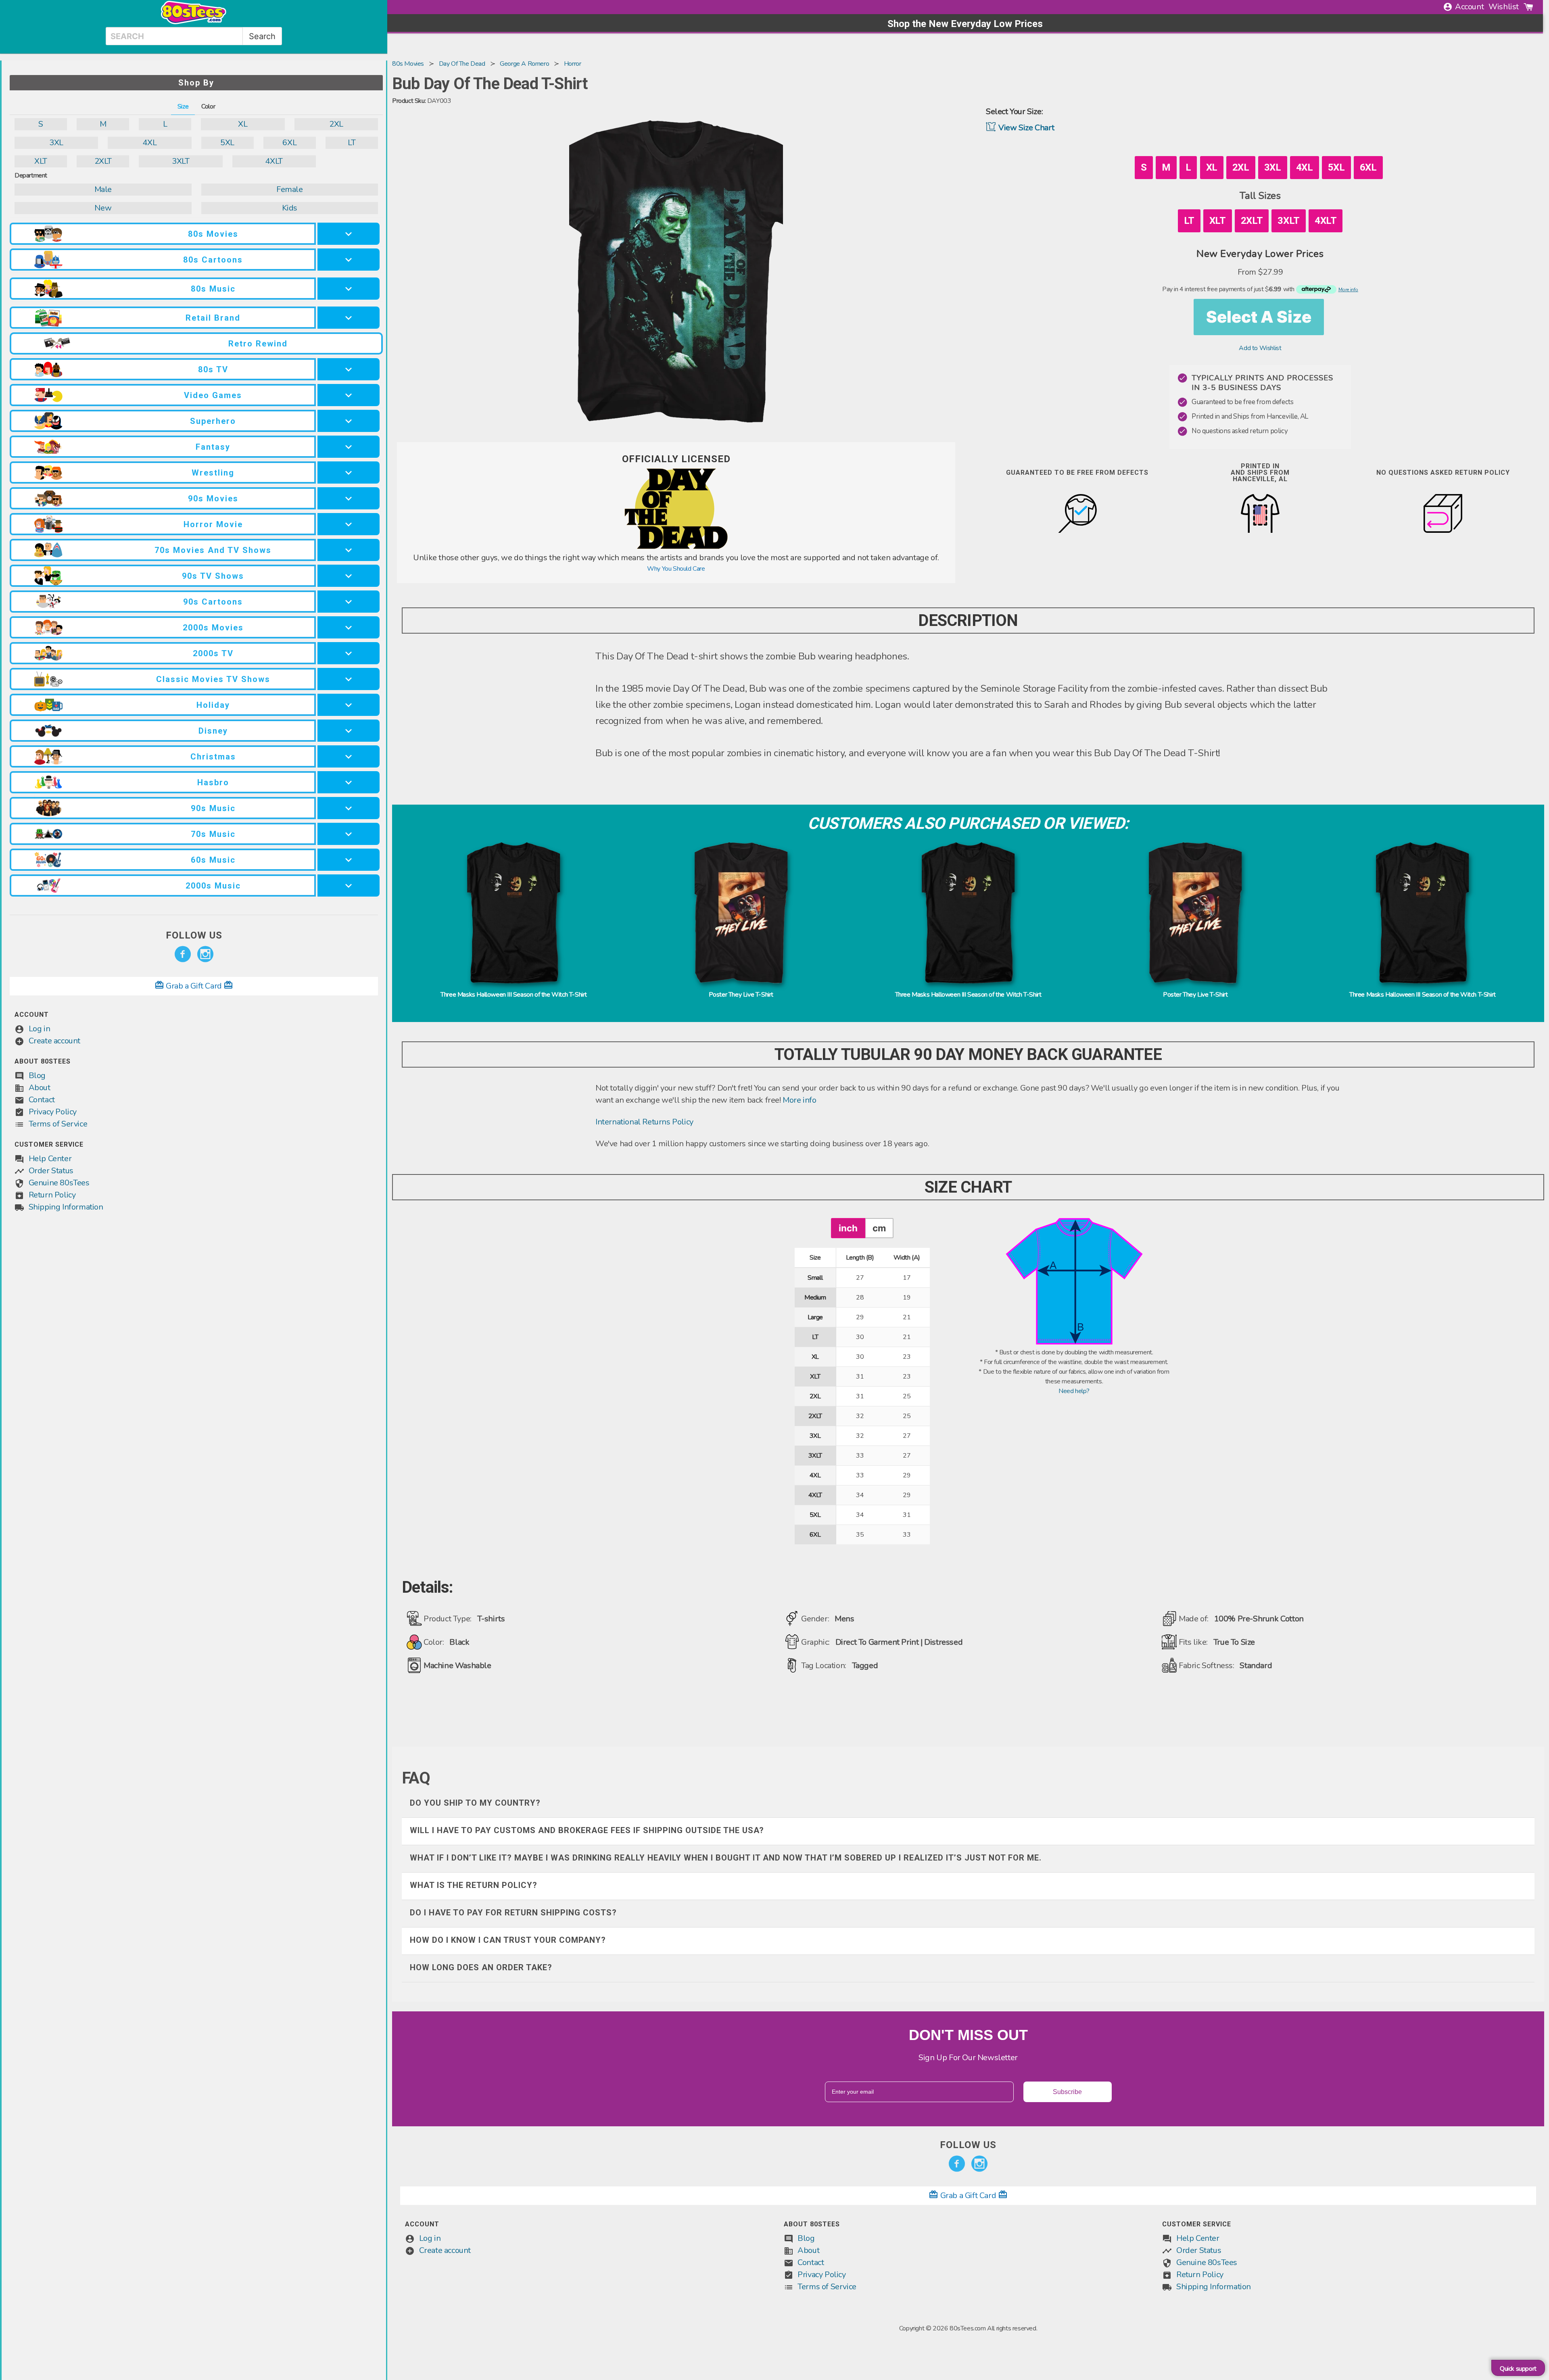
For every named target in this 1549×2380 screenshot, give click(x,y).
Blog (37, 1075)
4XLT (274, 161)
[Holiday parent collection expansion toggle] (349, 705)
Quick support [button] (1518, 2369)
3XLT (181, 161)
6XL (289, 143)
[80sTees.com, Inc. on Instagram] (205, 954)
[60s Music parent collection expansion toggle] (349, 860)
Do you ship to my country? (475, 1803)
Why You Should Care (676, 569)
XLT (41, 161)
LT (352, 143)
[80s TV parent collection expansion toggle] (349, 369)
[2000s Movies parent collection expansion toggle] (349, 627)
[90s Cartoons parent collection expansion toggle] (349, 602)
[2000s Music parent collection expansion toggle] (349, 885)
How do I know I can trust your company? (508, 1940)
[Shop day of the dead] (676, 547)
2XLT (103, 161)
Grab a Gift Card (194, 986)
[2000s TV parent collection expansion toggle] (349, 653)
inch (848, 1228)
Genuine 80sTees (59, 1183)
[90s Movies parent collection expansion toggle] (349, 498)
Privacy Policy (53, 1112)
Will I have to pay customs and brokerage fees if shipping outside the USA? (587, 1830)
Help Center (50, 1159)
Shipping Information (66, 1207)
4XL (149, 143)
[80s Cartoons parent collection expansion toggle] (349, 260)
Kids (290, 208)
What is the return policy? (474, 1885)
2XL (336, 124)
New (103, 208)
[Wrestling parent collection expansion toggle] (349, 472)
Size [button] (183, 106)
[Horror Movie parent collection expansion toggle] (349, 524)
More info (799, 1100)
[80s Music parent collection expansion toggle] (349, 289)
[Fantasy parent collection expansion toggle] (349, 447)
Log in (40, 1029)
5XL (227, 143)
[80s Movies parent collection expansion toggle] (349, 234)
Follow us (194, 935)
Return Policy (52, 1195)
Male (103, 189)
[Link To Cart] (1528, 7)
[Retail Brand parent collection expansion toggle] (349, 318)
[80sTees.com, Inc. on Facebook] (183, 954)
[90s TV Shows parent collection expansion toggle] (349, 576)
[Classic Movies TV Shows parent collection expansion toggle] (349, 679)
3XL (56, 143)
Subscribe (1067, 2092)
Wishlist (1504, 7)
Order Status (51, 1171)
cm (879, 1228)
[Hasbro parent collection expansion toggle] (349, 782)
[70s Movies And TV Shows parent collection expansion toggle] (349, 550)
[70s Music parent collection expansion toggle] (349, 834)
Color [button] (208, 106)
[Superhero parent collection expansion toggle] (349, 421)
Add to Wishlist (1260, 348)
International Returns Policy (644, 1122)
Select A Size (1259, 317)
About (40, 1088)
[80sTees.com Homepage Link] (194, 22)
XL (243, 124)
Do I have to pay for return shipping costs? (513, 1913)
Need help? (1074, 1391)
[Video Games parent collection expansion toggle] (349, 395)
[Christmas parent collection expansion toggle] (349, 756)
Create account (54, 1041)
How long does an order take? (481, 1967)
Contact (42, 1100)
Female (290, 189)
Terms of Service (58, 1124)
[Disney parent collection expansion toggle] (349, 731)
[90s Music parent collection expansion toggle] (349, 808)
